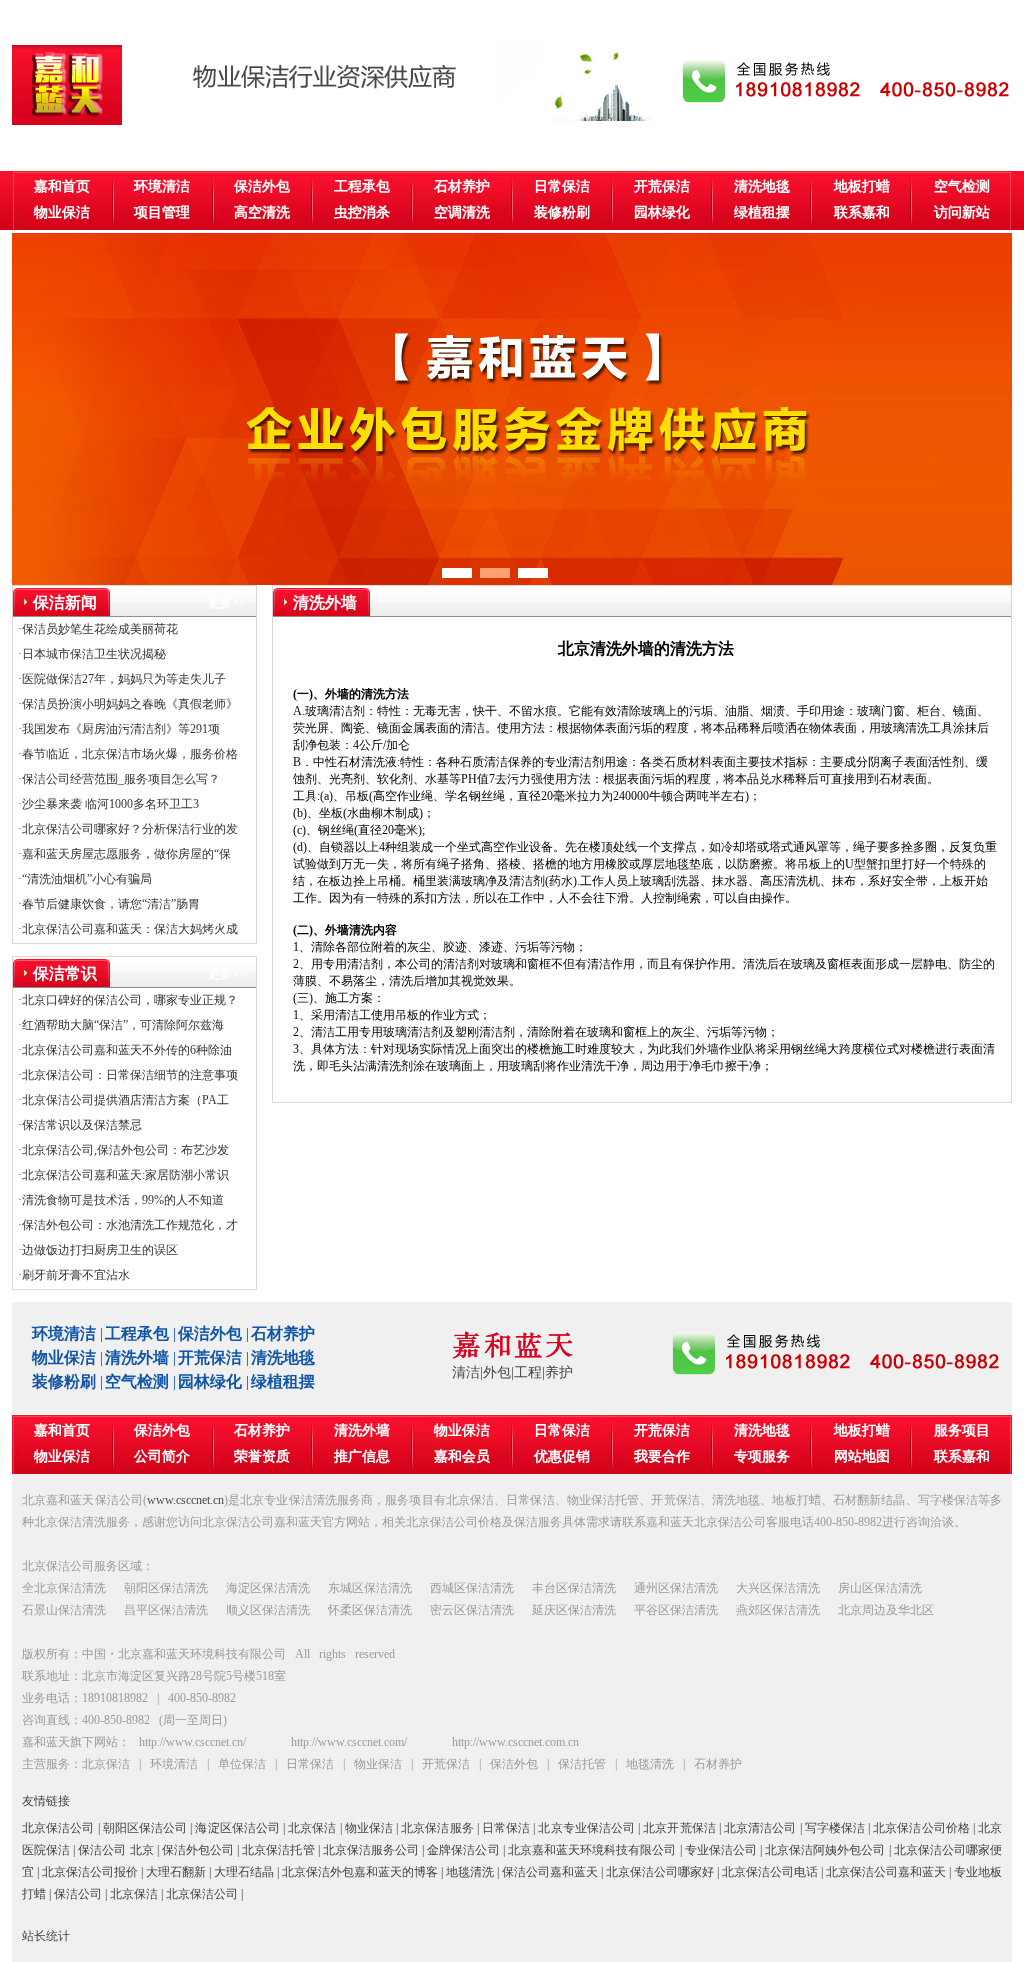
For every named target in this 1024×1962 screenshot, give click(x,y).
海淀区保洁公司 (237, 1828)
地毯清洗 (470, 1872)
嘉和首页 (62, 186)
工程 (528, 1372)
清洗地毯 (762, 186)
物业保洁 (62, 212)
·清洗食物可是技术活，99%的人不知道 (121, 1200)
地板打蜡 (862, 186)
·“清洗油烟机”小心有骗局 (85, 879)
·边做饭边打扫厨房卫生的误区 (98, 1250)
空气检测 (962, 186)
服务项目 (962, 1430)
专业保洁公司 (721, 1850)
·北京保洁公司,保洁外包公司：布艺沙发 (123, 1150)
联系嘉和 (862, 212)
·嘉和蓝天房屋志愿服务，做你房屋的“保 (124, 854)
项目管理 (162, 212)
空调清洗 (462, 212)
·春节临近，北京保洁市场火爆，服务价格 (128, 754)
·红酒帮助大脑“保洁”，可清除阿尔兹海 (121, 1025)
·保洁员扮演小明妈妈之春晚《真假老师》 (128, 704)
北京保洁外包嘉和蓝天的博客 (360, 1872)
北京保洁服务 (437, 1828)
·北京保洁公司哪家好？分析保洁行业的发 (128, 829)
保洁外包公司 (198, 1850)
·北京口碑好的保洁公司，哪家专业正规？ (128, 1000)
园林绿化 (662, 212)
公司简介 (162, 1456)
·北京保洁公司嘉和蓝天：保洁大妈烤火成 (128, 929)
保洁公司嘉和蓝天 (550, 1872)
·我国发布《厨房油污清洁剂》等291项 (119, 729)
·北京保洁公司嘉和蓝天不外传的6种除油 (125, 1050)
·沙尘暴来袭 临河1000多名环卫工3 (108, 804)
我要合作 (662, 1456)
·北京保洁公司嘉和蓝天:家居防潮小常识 (123, 1175)
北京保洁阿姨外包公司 (825, 1850)
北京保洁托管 (278, 1850)
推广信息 (362, 1456)
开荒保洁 (662, 186)
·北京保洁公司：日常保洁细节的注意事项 (128, 1075)
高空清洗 (262, 212)
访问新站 (962, 212)
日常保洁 (562, 186)
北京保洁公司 (58, 1828)
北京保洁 (312, 1828)
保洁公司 (78, 1894)
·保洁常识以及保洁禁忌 (80, 1125)
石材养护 (462, 186)
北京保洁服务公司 (371, 1850)
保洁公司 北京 (115, 1850)
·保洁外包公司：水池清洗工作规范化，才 (128, 1225)
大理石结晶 (244, 1872)
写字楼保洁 (835, 1828)
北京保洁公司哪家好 (660, 1872)
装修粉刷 (562, 212)
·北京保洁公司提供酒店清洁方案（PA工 (123, 1100)
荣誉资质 (262, 1456)
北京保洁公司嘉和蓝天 (886, 1872)
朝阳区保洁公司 (145, 1828)
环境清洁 (162, 186)
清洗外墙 (137, 1357)
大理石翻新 (176, 1872)
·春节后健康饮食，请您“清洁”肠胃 (109, 904)
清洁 (466, 1372)
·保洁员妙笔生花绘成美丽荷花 (98, 629)
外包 (497, 1372)
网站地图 (862, 1456)
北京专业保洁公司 (586, 1828)
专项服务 (762, 1456)
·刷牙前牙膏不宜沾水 (74, 1275)
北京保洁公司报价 (90, 1872)
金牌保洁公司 (463, 1850)
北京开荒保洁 (679, 1828)
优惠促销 (562, 1456)
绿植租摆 (762, 212)
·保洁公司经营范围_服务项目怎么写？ (119, 779)
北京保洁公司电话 (770, 1872)
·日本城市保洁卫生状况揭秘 (92, 654)
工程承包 (362, 186)
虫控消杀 (362, 212)
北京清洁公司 (760, 1828)
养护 (559, 1372)
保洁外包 (262, 186)
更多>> (227, 603)
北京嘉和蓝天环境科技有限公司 (592, 1850)
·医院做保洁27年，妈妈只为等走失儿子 (122, 679)
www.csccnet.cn (185, 1500)
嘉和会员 (462, 1456)
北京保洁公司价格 (921, 1828)
